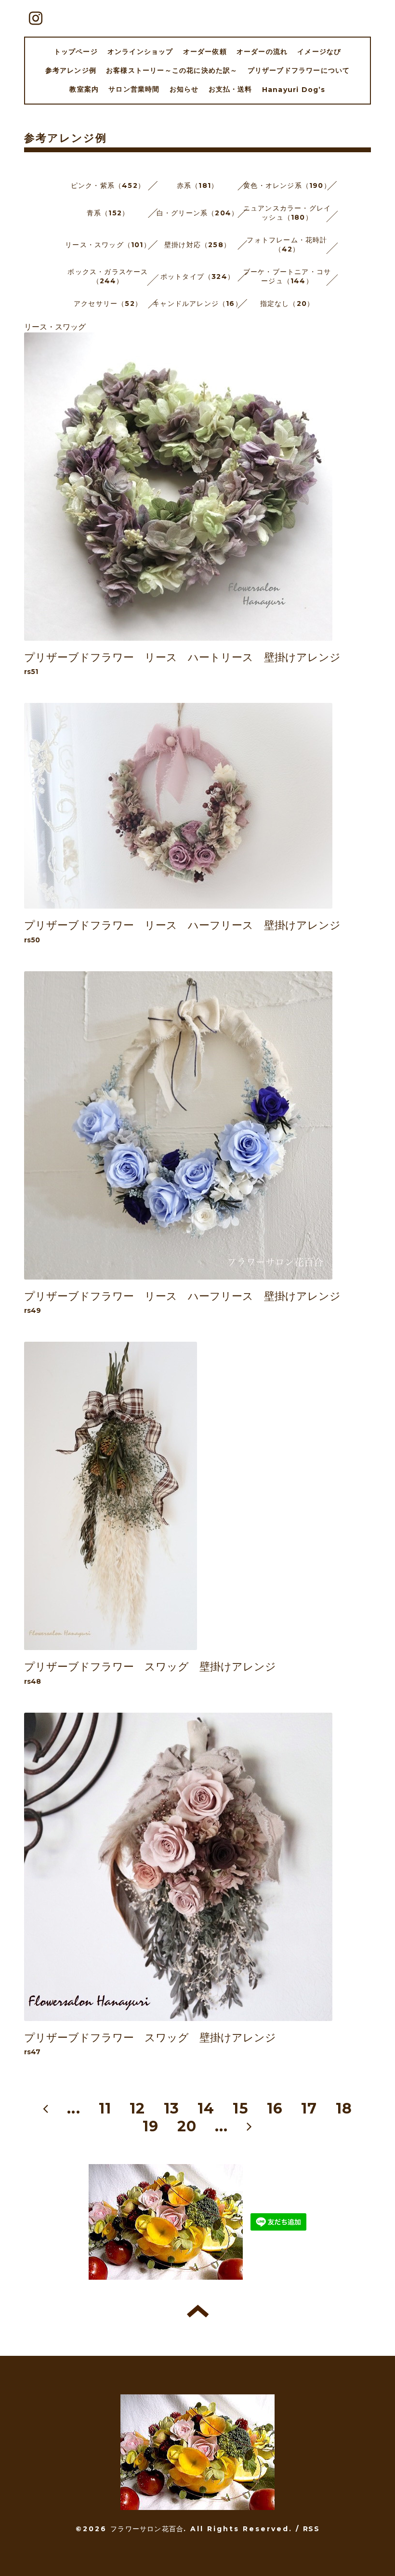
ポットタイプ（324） (197, 277)
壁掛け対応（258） (197, 245)
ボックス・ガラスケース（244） (108, 276)
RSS (311, 2529)
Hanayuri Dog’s (294, 90)
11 (105, 2108)
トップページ (76, 52)
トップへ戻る (198, 2311)
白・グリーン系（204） (197, 213)
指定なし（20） (287, 304)
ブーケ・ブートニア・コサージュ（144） (287, 276)
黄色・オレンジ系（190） (287, 185)
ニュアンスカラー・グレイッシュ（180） (287, 213)
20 (187, 2126)
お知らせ (184, 89)
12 (137, 2108)
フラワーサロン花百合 (147, 2529)
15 (240, 2108)
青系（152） (108, 213)
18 (344, 2108)
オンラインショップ (140, 52)
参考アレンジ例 (71, 70)
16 (275, 2108)
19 (151, 2126)
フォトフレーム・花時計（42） (287, 244)
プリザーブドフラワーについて (299, 70)
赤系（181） (197, 185)
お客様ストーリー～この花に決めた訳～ (172, 70)
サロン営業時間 (134, 89)
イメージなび (319, 52)
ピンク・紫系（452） (108, 185)
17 (309, 2108)
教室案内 (84, 89)
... (74, 2108)
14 (206, 2108)
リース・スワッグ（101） (108, 245)
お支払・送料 (230, 89)
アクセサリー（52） (108, 304)
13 (171, 2108)
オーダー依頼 (205, 52)
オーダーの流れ (262, 52)
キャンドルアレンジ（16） (197, 304)
